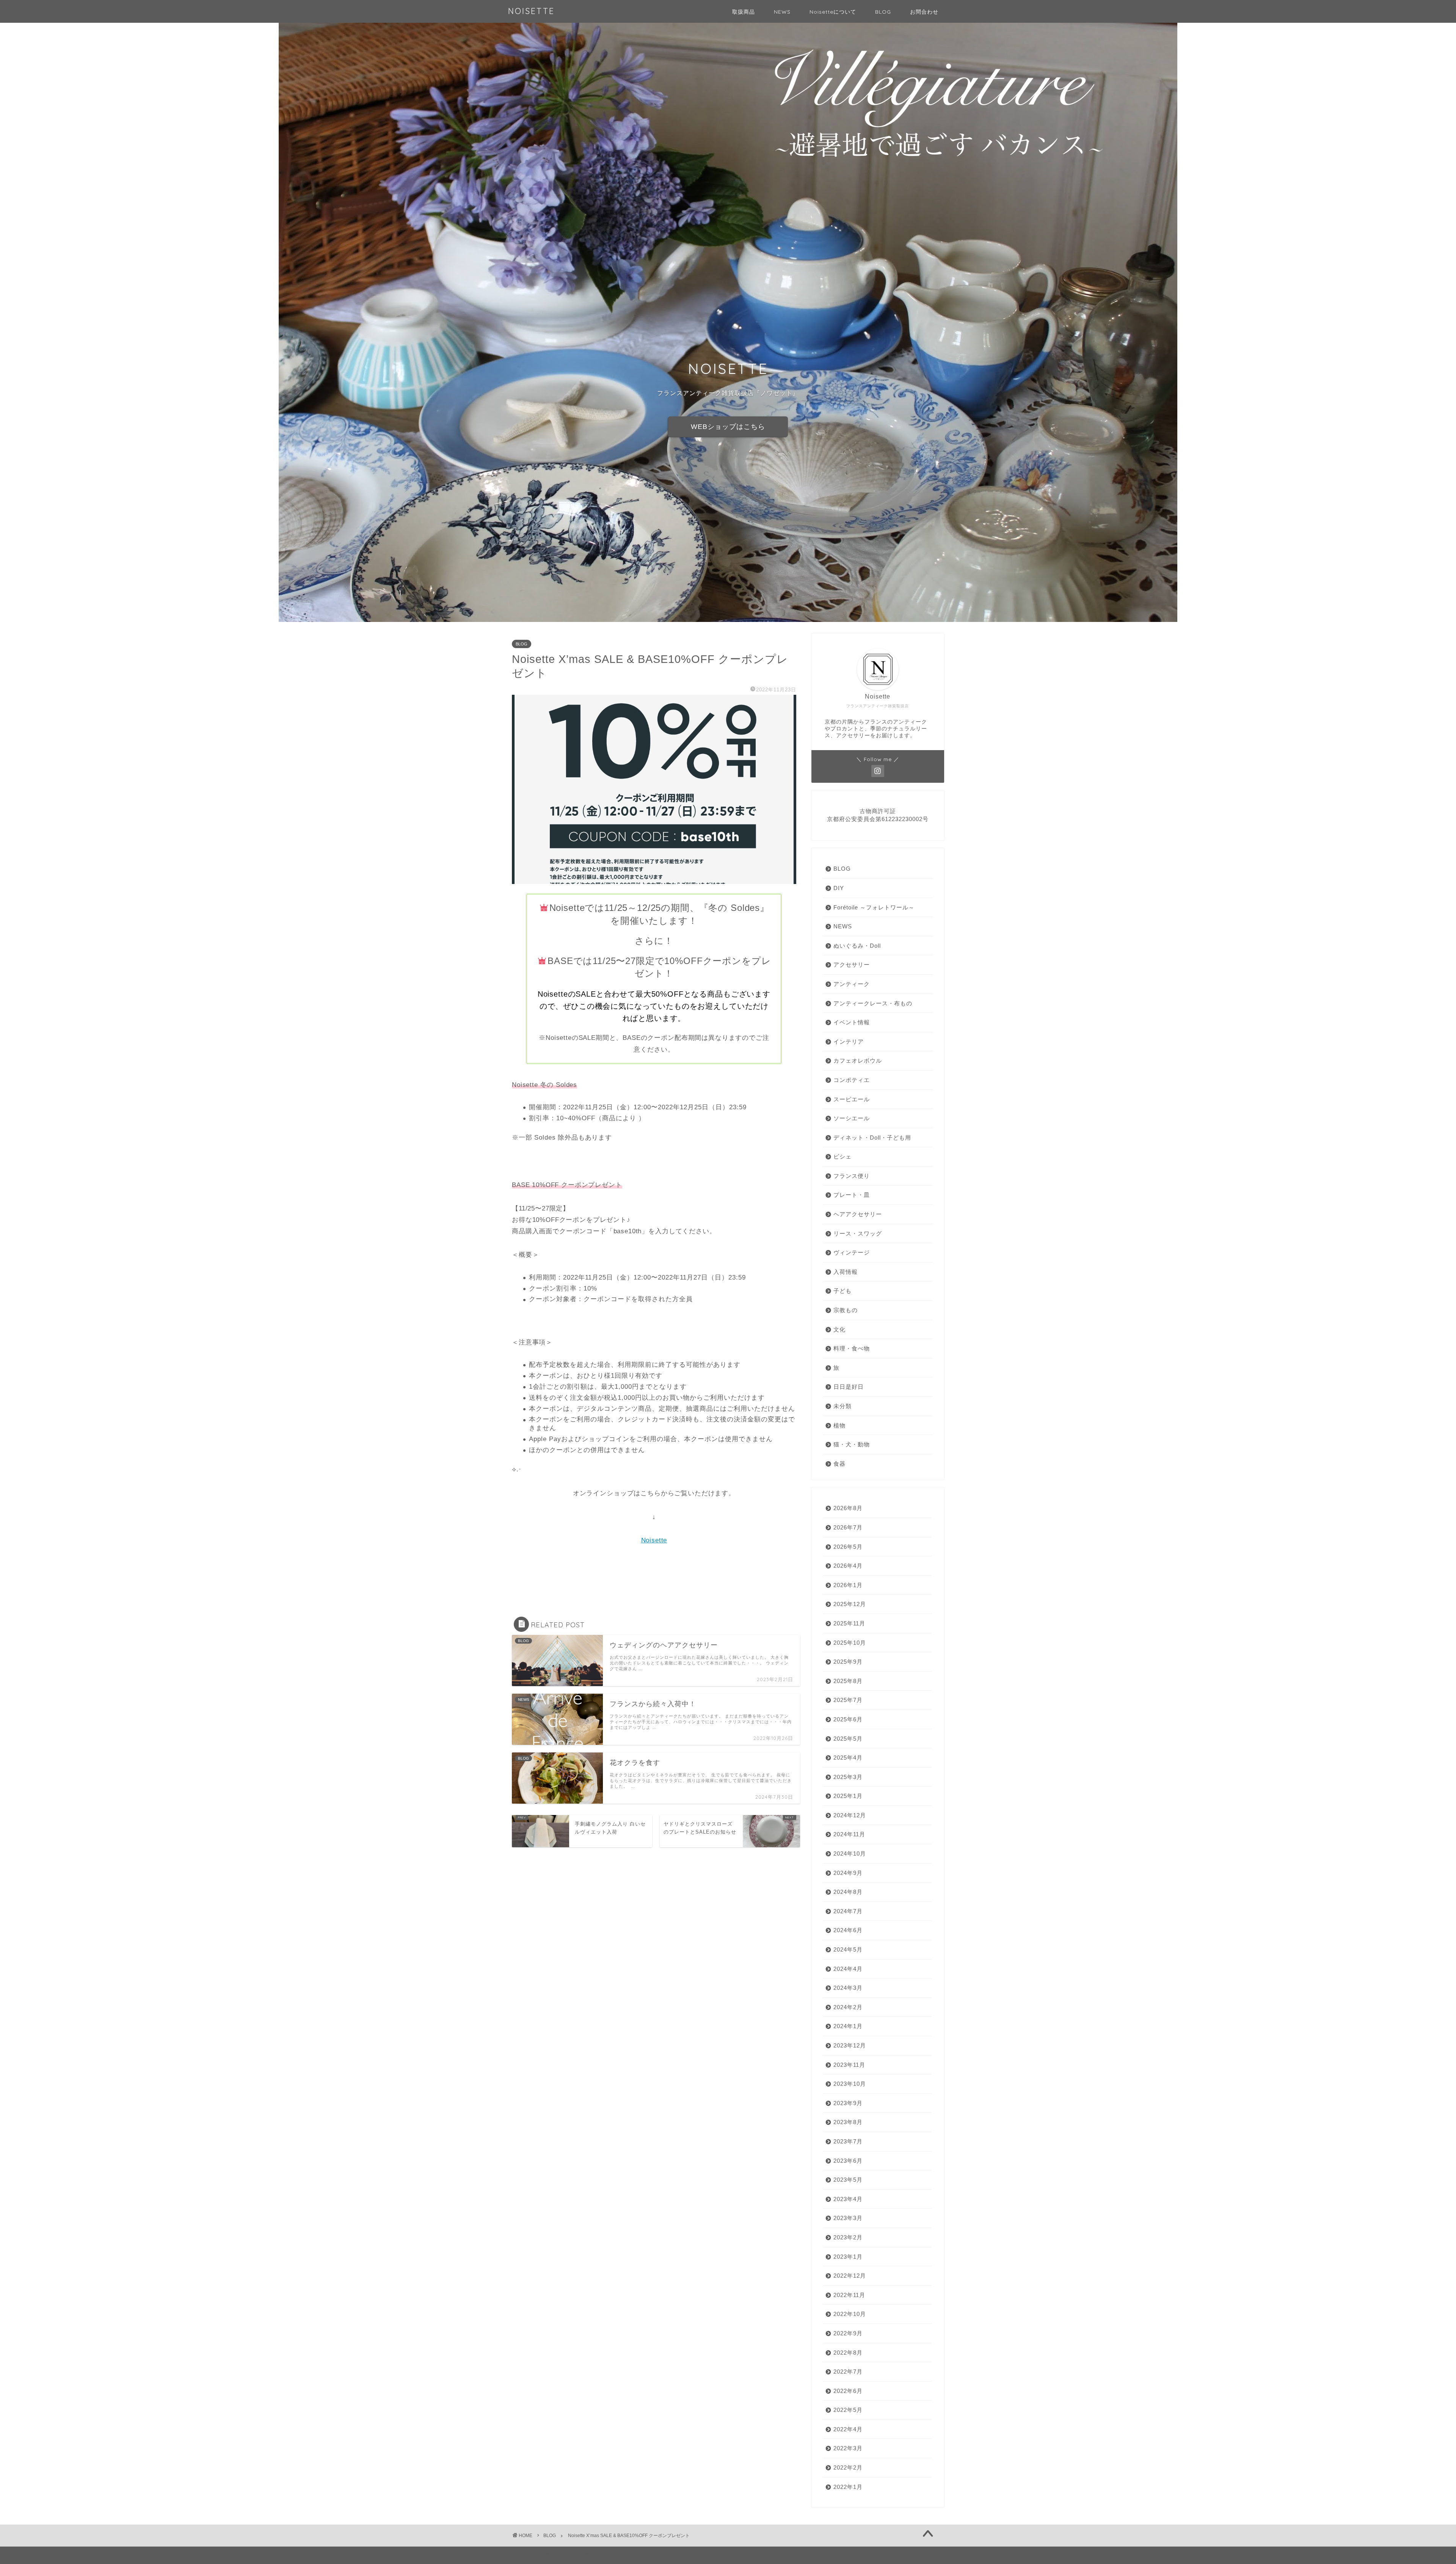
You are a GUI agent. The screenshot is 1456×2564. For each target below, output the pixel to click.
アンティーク (852, 984)
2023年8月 (848, 2122)
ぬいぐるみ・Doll (857, 946)
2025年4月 (848, 1758)
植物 (839, 1425)
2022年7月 (848, 2372)
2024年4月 (848, 1969)
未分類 (843, 1406)
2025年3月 (848, 1777)
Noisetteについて (833, 12)
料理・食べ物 (852, 1348)
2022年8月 (848, 2353)
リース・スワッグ (858, 1233)
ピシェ (843, 1156)
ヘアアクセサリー (858, 1214)
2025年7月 (848, 1700)
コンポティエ (852, 1080)
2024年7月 (848, 1911)
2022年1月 (848, 2487)
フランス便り (852, 1176)
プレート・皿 (852, 1195)
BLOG (883, 12)
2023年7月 (848, 2141)
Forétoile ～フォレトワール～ (874, 907)
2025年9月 (848, 1662)
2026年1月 (848, 1585)
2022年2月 (848, 2467)
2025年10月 (850, 1643)
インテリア (849, 1042)
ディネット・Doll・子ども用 (872, 1138)
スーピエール (852, 1099)
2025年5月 (848, 1739)
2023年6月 (848, 2161)
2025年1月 (848, 1796)
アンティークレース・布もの (873, 1003)
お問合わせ (924, 12)
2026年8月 (848, 1508)
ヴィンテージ (852, 1252)
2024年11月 (849, 1834)
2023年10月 (850, 2084)
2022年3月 (848, 2448)
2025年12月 (850, 1604)
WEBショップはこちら (728, 427)
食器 (839, 1464)
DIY (839, 888)
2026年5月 (848, 1547)
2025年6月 (848, 1719)
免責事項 (584, 2555)
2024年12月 (850, 1815)
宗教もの (846, 1310)
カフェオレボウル (858, 1061)
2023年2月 (848, 2237)
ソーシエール (852, 1118)
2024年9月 (848, 1873)
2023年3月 (848, 2218)
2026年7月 (848, 1527)
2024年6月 (848, 1930)
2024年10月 (850, 1854)
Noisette (654, 1540)
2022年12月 (850, 2276)
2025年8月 (848, 1681)
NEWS (782, 12)
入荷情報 (846, 1272)
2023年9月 (848, 2103)
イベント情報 (852, 1022)
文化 (839, 1329)
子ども (843, 1291)
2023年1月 (848, 2257)
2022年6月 (848, 2391)
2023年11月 (849, 2065)
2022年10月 (850, 2314)
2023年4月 (848, 2199)
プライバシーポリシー (541, 2555)
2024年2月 (848, 2007)
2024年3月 (848, 1988)
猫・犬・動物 (852, 1444)
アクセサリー (852, 965)
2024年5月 (848, 1949)
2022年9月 (848, 2333)
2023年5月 (848, 2180)
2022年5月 (848, 2410)
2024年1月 (848, 2026)
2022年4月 (848, 2429)
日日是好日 (849, 1387)
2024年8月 (848, 1892)
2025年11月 (849, 1623)
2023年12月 (850, 2045)
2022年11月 (849, 2295)
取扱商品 (744, 12)
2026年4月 (848, 1566)
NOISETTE (531, 11)
